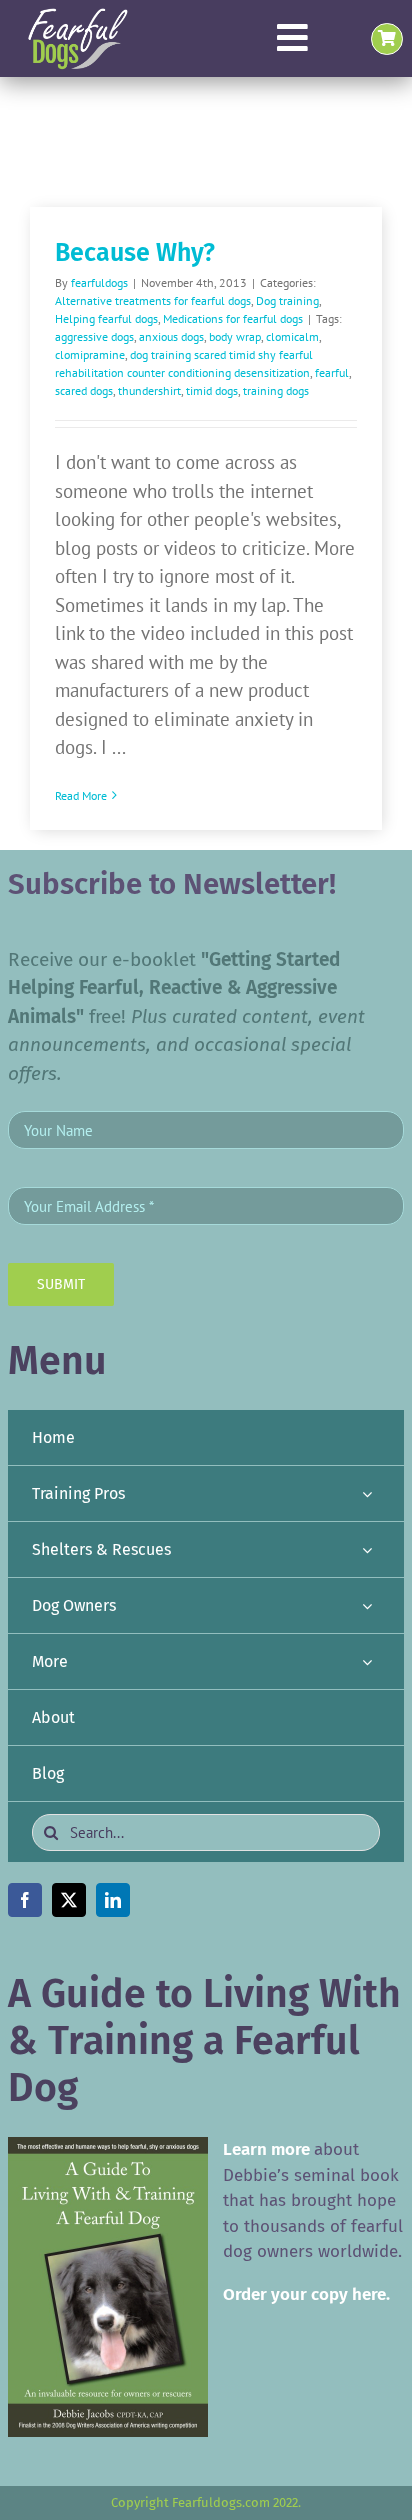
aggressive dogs (94, 336)
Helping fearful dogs (106, 318)
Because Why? (135, 253)
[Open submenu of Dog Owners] (367, 1605)
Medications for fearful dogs (233, 318)
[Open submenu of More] (367, 1661)
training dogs (276, 390)
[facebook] (25, 1900)
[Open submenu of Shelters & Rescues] (367, 1549)
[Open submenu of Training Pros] (367, 1493)
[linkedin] (113, 1900)
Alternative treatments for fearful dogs (153, 300)
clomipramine (90, 354)
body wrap (235, 336)
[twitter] (69, 1900)
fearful (332, 372)
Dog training (287, 300)
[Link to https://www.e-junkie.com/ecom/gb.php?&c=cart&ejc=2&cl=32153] (387, 39)
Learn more (266, 2149)
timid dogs (212, 390)
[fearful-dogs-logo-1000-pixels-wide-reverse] (77, 15)
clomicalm (292, 336)
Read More (81, 795)
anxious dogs (171, 336)
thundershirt (149, 390)
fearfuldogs (99, 282)
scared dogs (84, 390)
